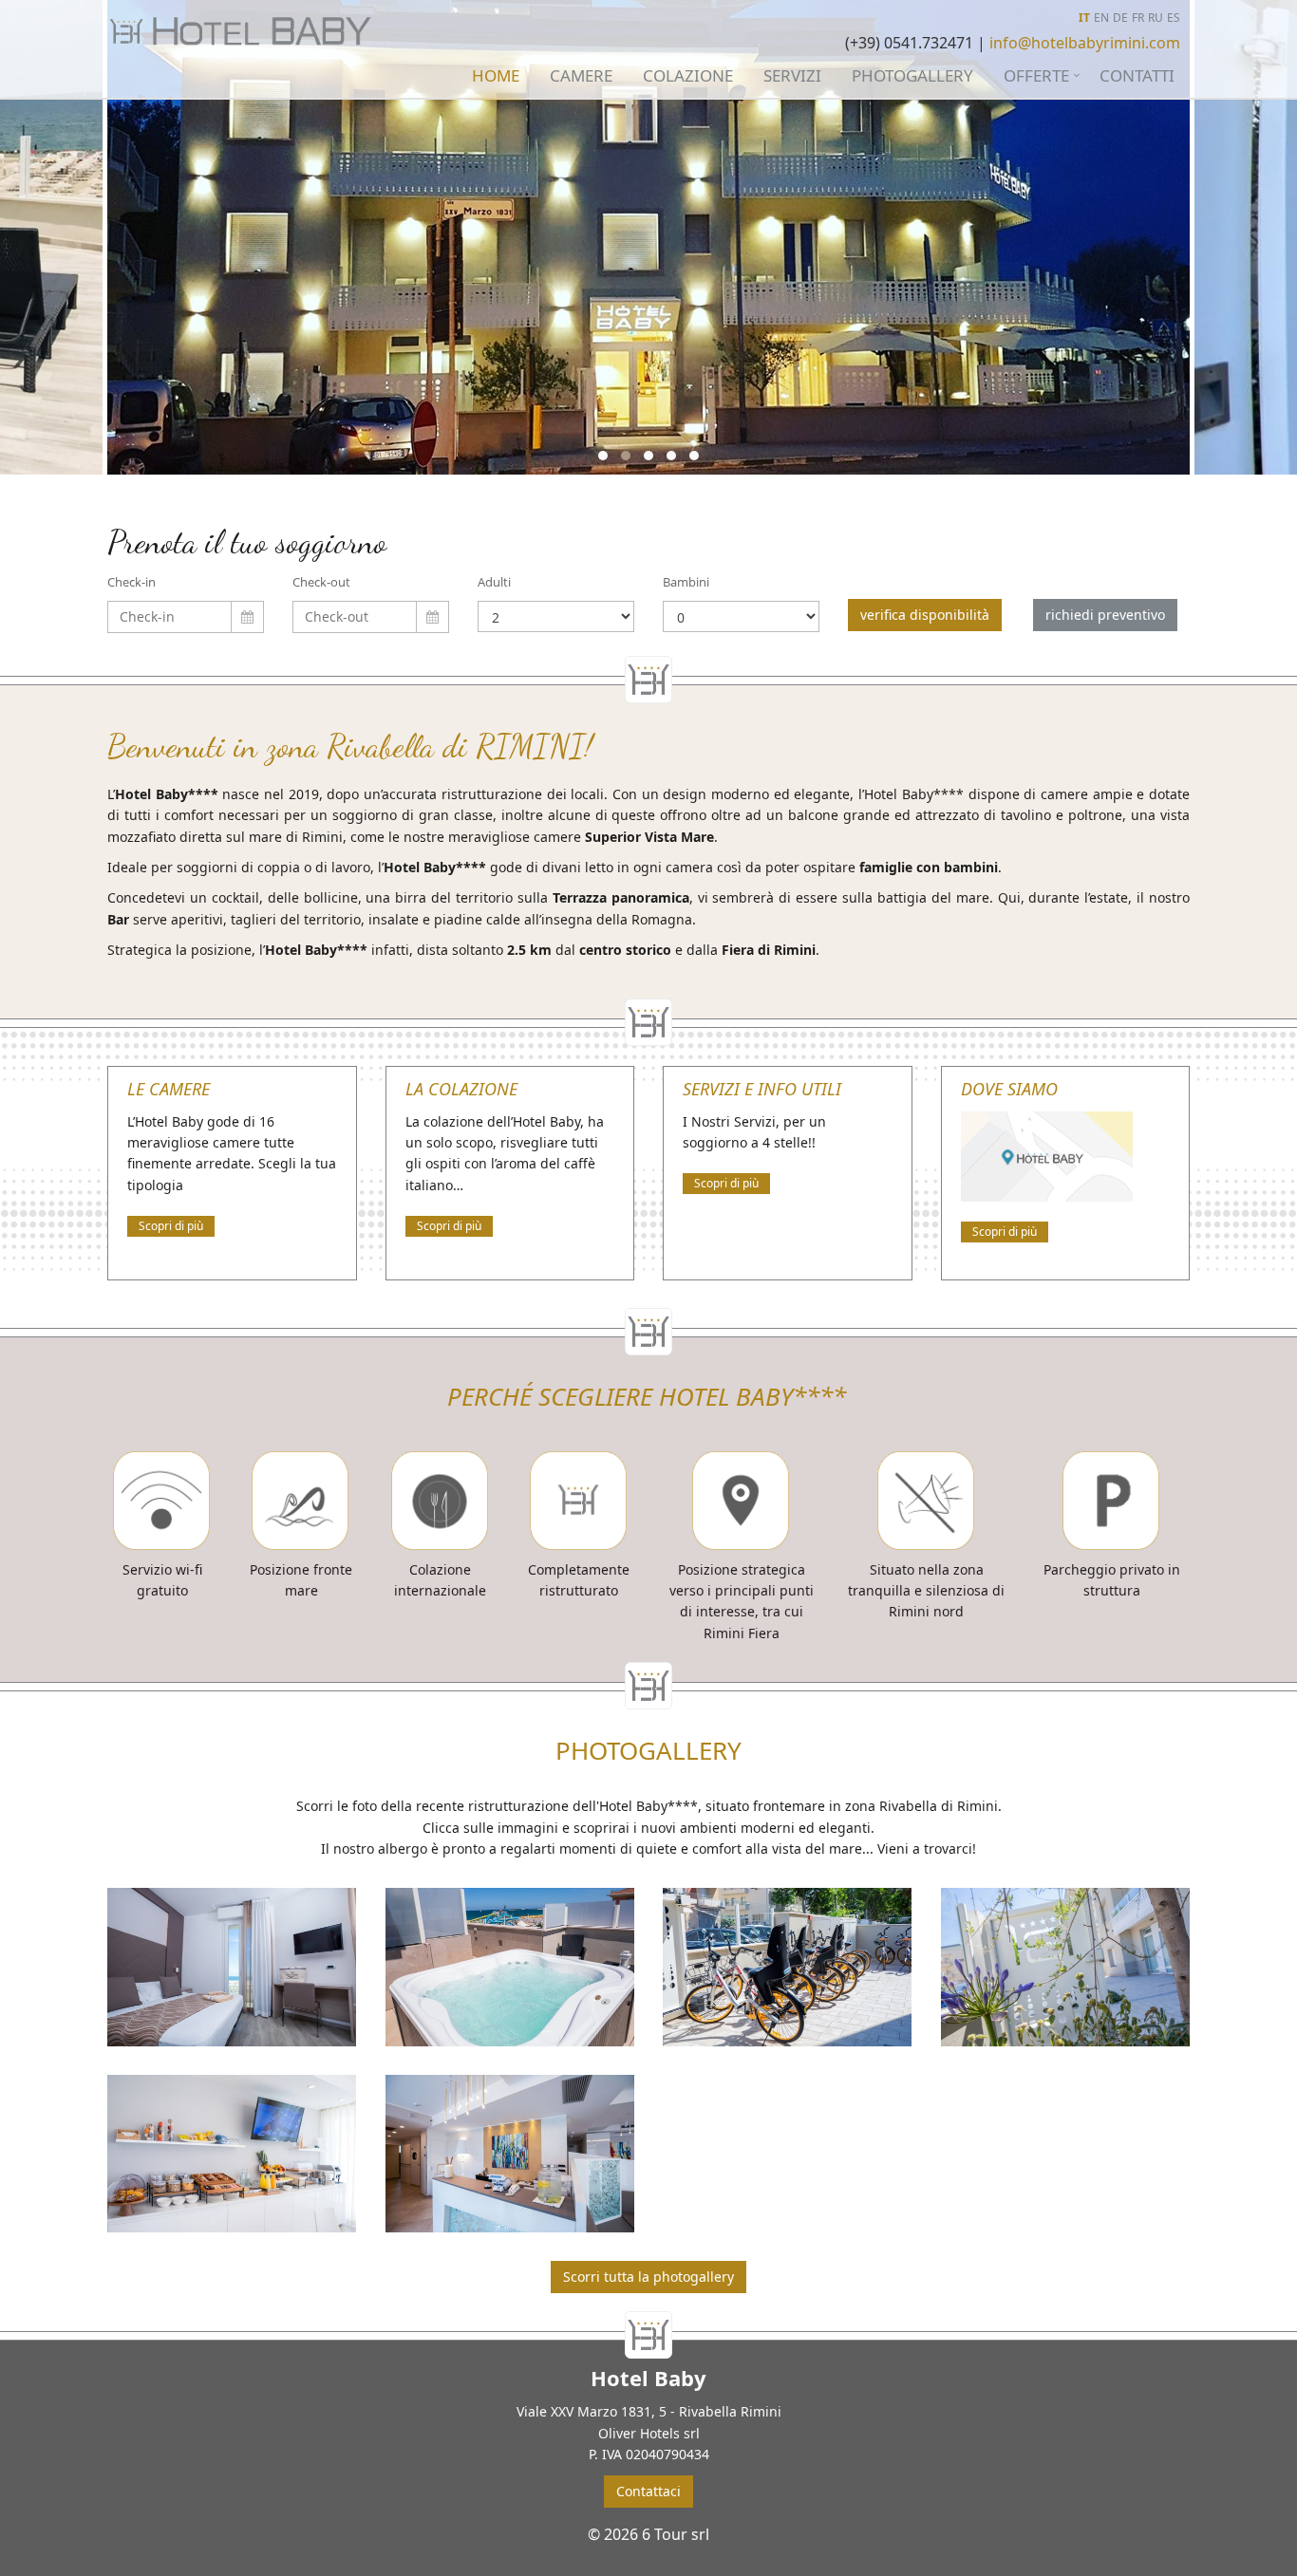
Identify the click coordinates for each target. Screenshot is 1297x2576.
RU (1156, 18)
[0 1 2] (741, 616)
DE (1120, 18)
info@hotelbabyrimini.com (1085, 43)
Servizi (792, 75)
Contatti (1137, 75)
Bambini (686, 582)
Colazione (688, 75)
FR (1138, 18)
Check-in (132, 582)
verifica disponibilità (925, 615)
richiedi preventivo (1105, 615)
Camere (581, 75)
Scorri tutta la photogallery (648, 2277)
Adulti (494, 582)
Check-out (321, 582)
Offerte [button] (1036, 75)
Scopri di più (171, 1226)
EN (1101, 18)
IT (1084, 18)
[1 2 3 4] (556, 616)
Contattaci (648, 2491)
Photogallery (912, 75)
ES (1174, 18)
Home (496, 75)
